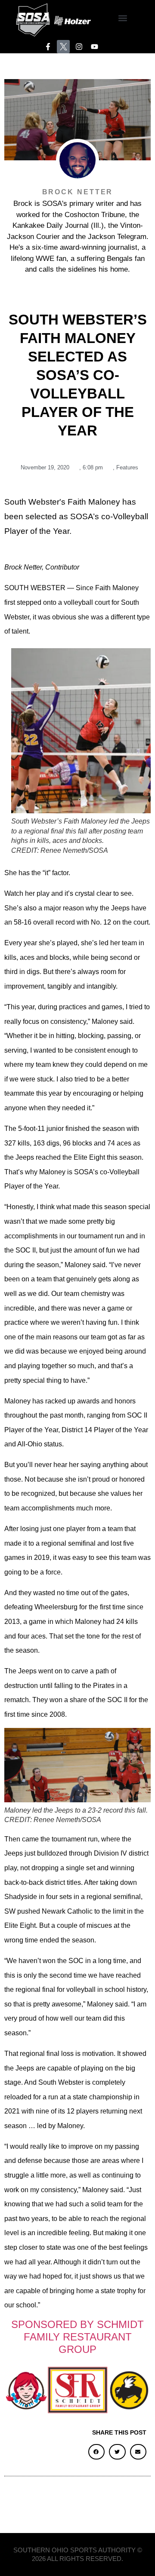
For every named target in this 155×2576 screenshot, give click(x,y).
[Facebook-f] (48, 47)
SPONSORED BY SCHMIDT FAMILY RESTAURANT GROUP (77, 2337)
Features (127, 467)
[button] (123, 18)
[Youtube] (95, 47)
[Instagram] (79, 47)
